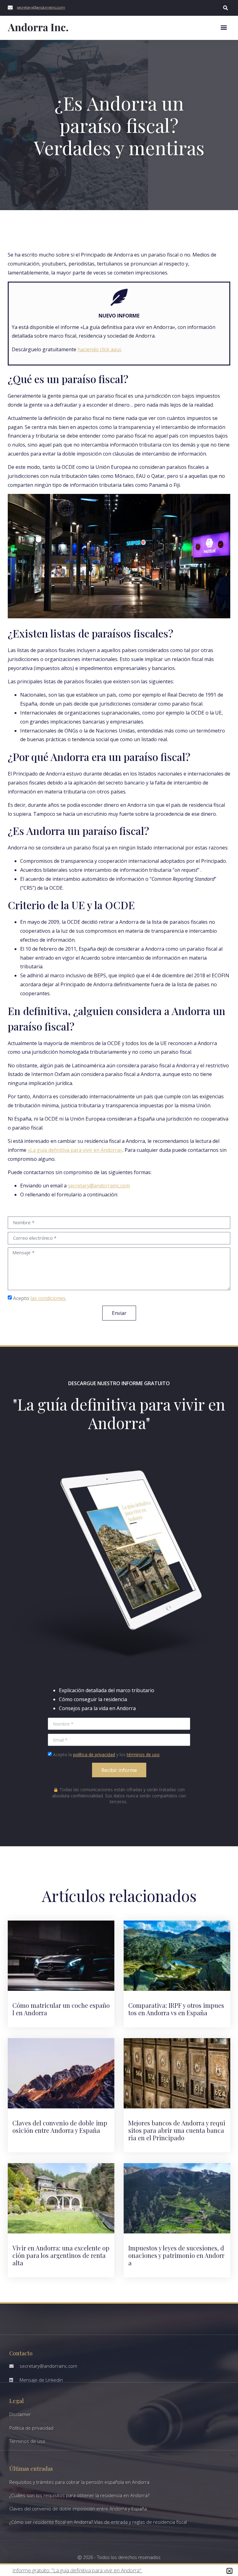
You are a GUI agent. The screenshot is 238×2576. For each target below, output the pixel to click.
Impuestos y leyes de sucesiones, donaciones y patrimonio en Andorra (176, 2255)
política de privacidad (94, 1755)
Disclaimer (20, 2414)
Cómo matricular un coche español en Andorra (61, 2009)
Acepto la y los (106, 1755)
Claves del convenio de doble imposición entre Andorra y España (60, 2126)
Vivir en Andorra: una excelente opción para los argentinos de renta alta (61, 2255)
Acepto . (40, 1298)
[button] (225, 8)
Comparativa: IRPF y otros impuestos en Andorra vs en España (176, 2009)
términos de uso (143, 1755)
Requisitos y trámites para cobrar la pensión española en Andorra (79, 2482)
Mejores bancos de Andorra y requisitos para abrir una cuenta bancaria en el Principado (177, 2130)
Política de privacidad (31, 2428)
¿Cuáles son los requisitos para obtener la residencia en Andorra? (79, 2495)
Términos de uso (27, 2441)
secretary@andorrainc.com (99, 1186)
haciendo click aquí (99, 349)
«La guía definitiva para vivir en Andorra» (75, 1150)
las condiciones (48, 1298)
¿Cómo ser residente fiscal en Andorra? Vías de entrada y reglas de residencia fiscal (98, 2522)
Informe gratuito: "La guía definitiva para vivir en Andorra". (77, 2570)
